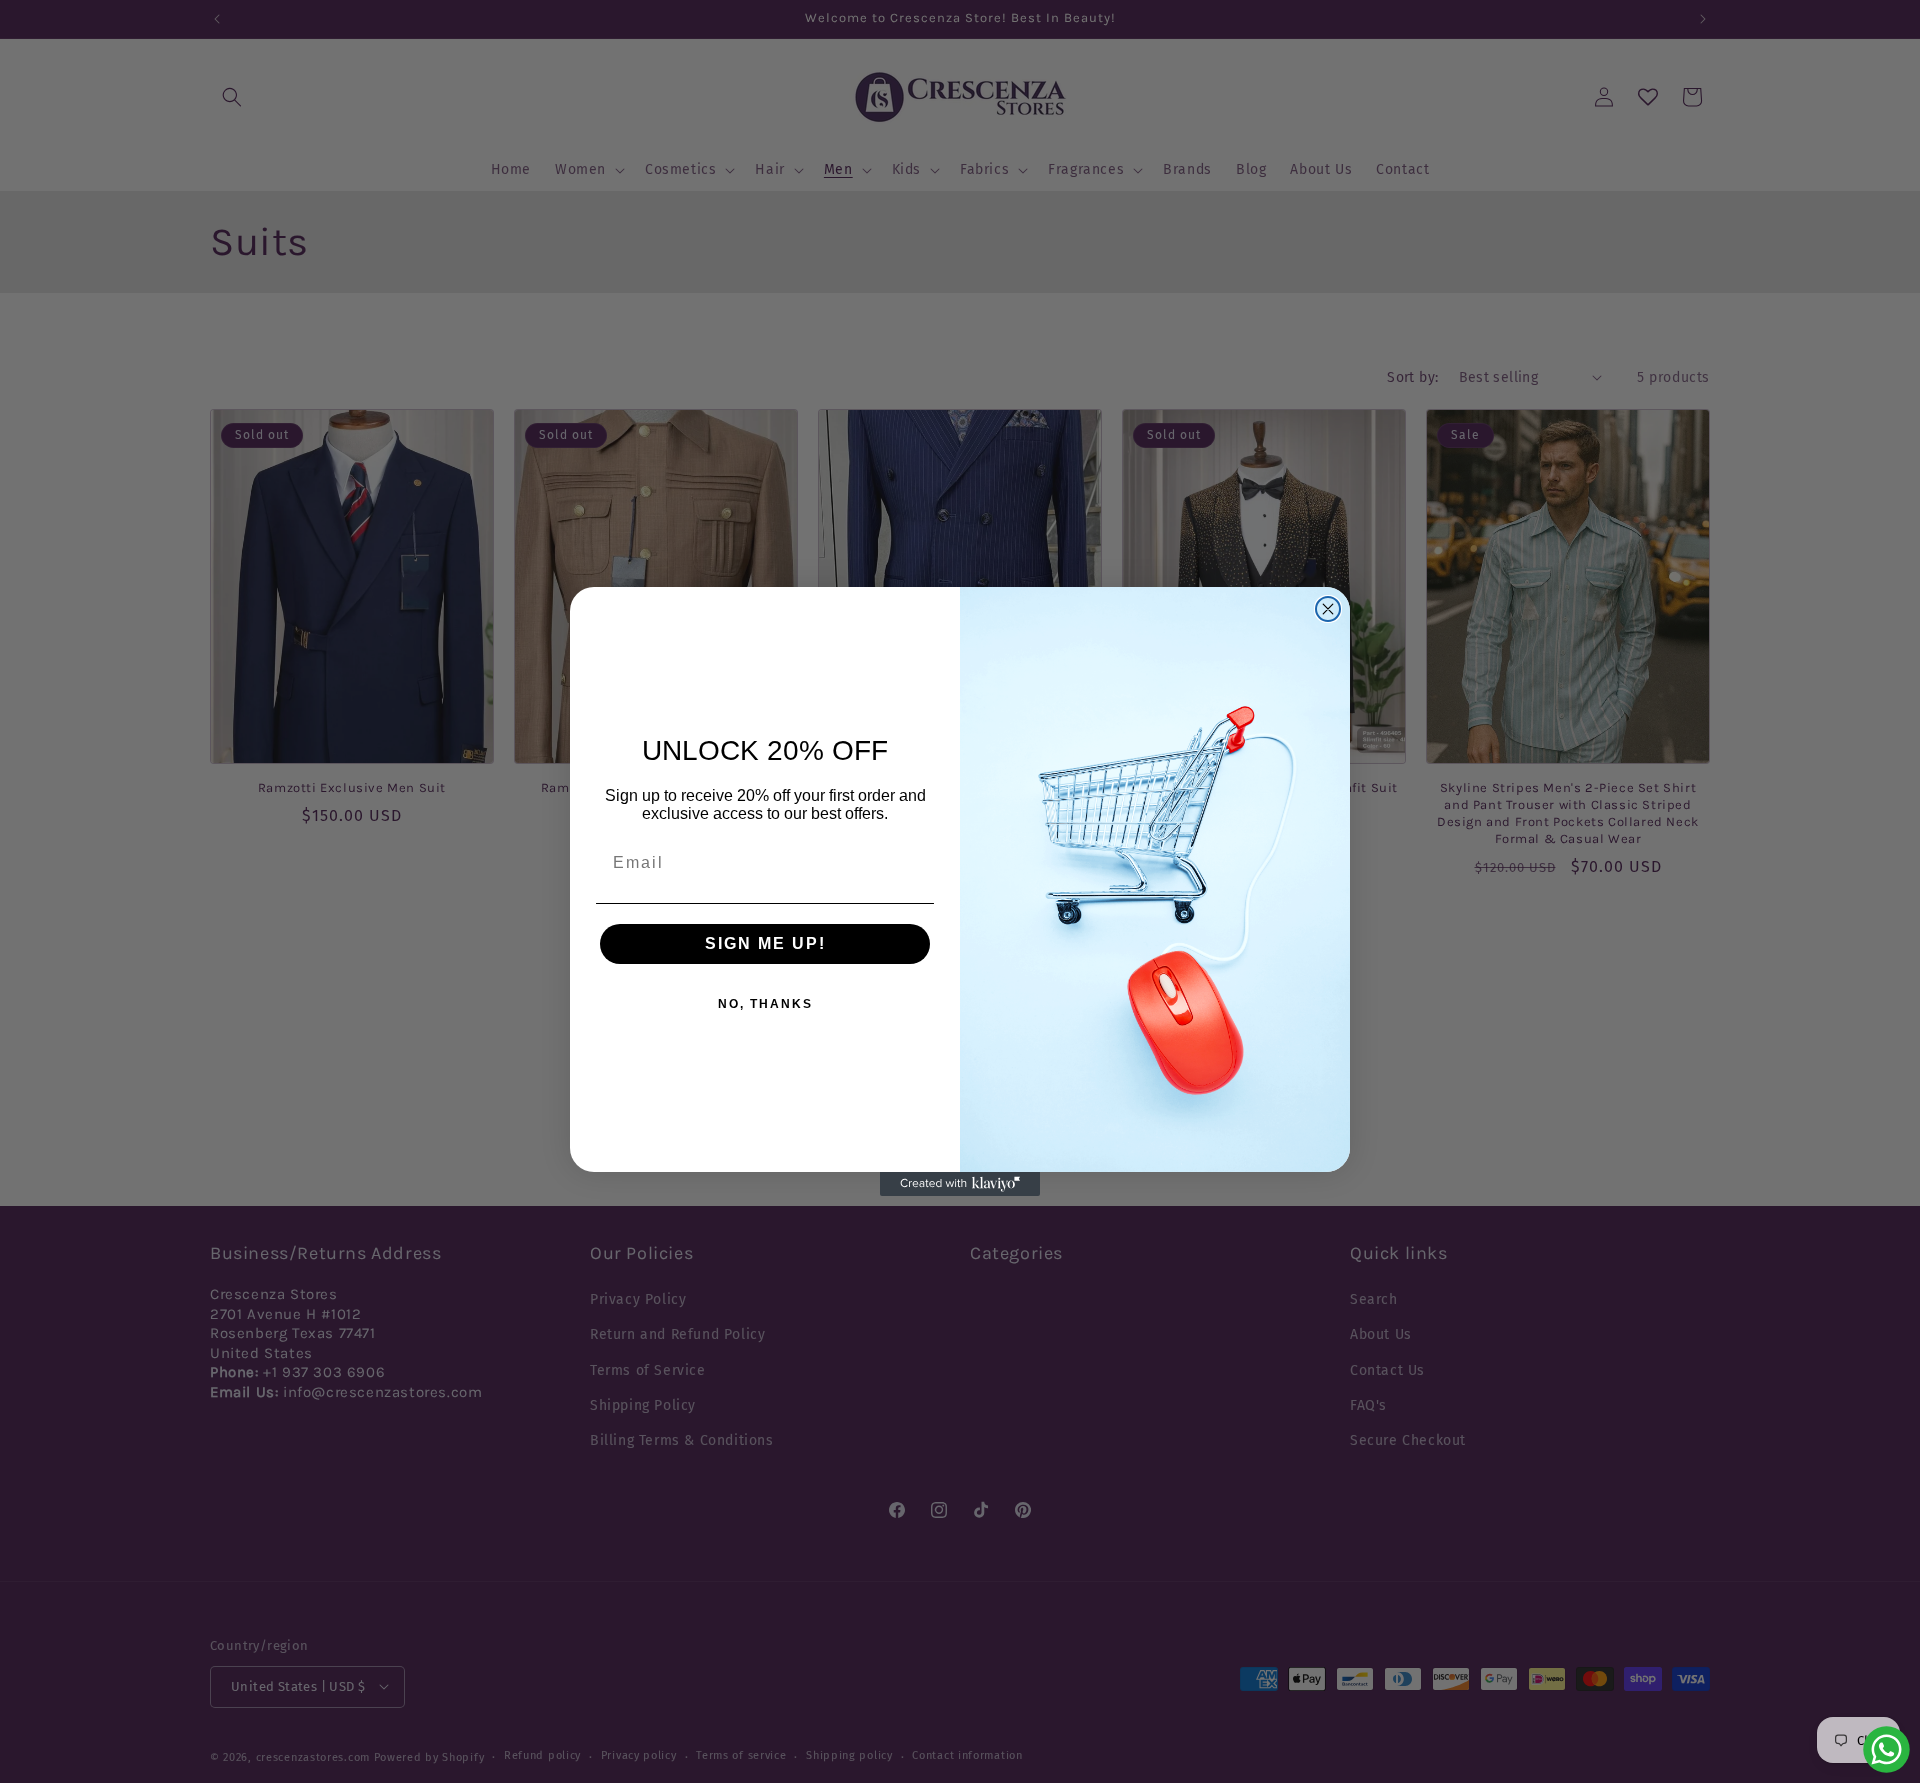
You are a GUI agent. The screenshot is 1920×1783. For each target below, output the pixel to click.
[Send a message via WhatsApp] (1886, 1749)
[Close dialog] (1328, 609)
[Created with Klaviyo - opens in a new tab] (960, 1184)
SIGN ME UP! (765, 943)
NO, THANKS (765, 1004)
